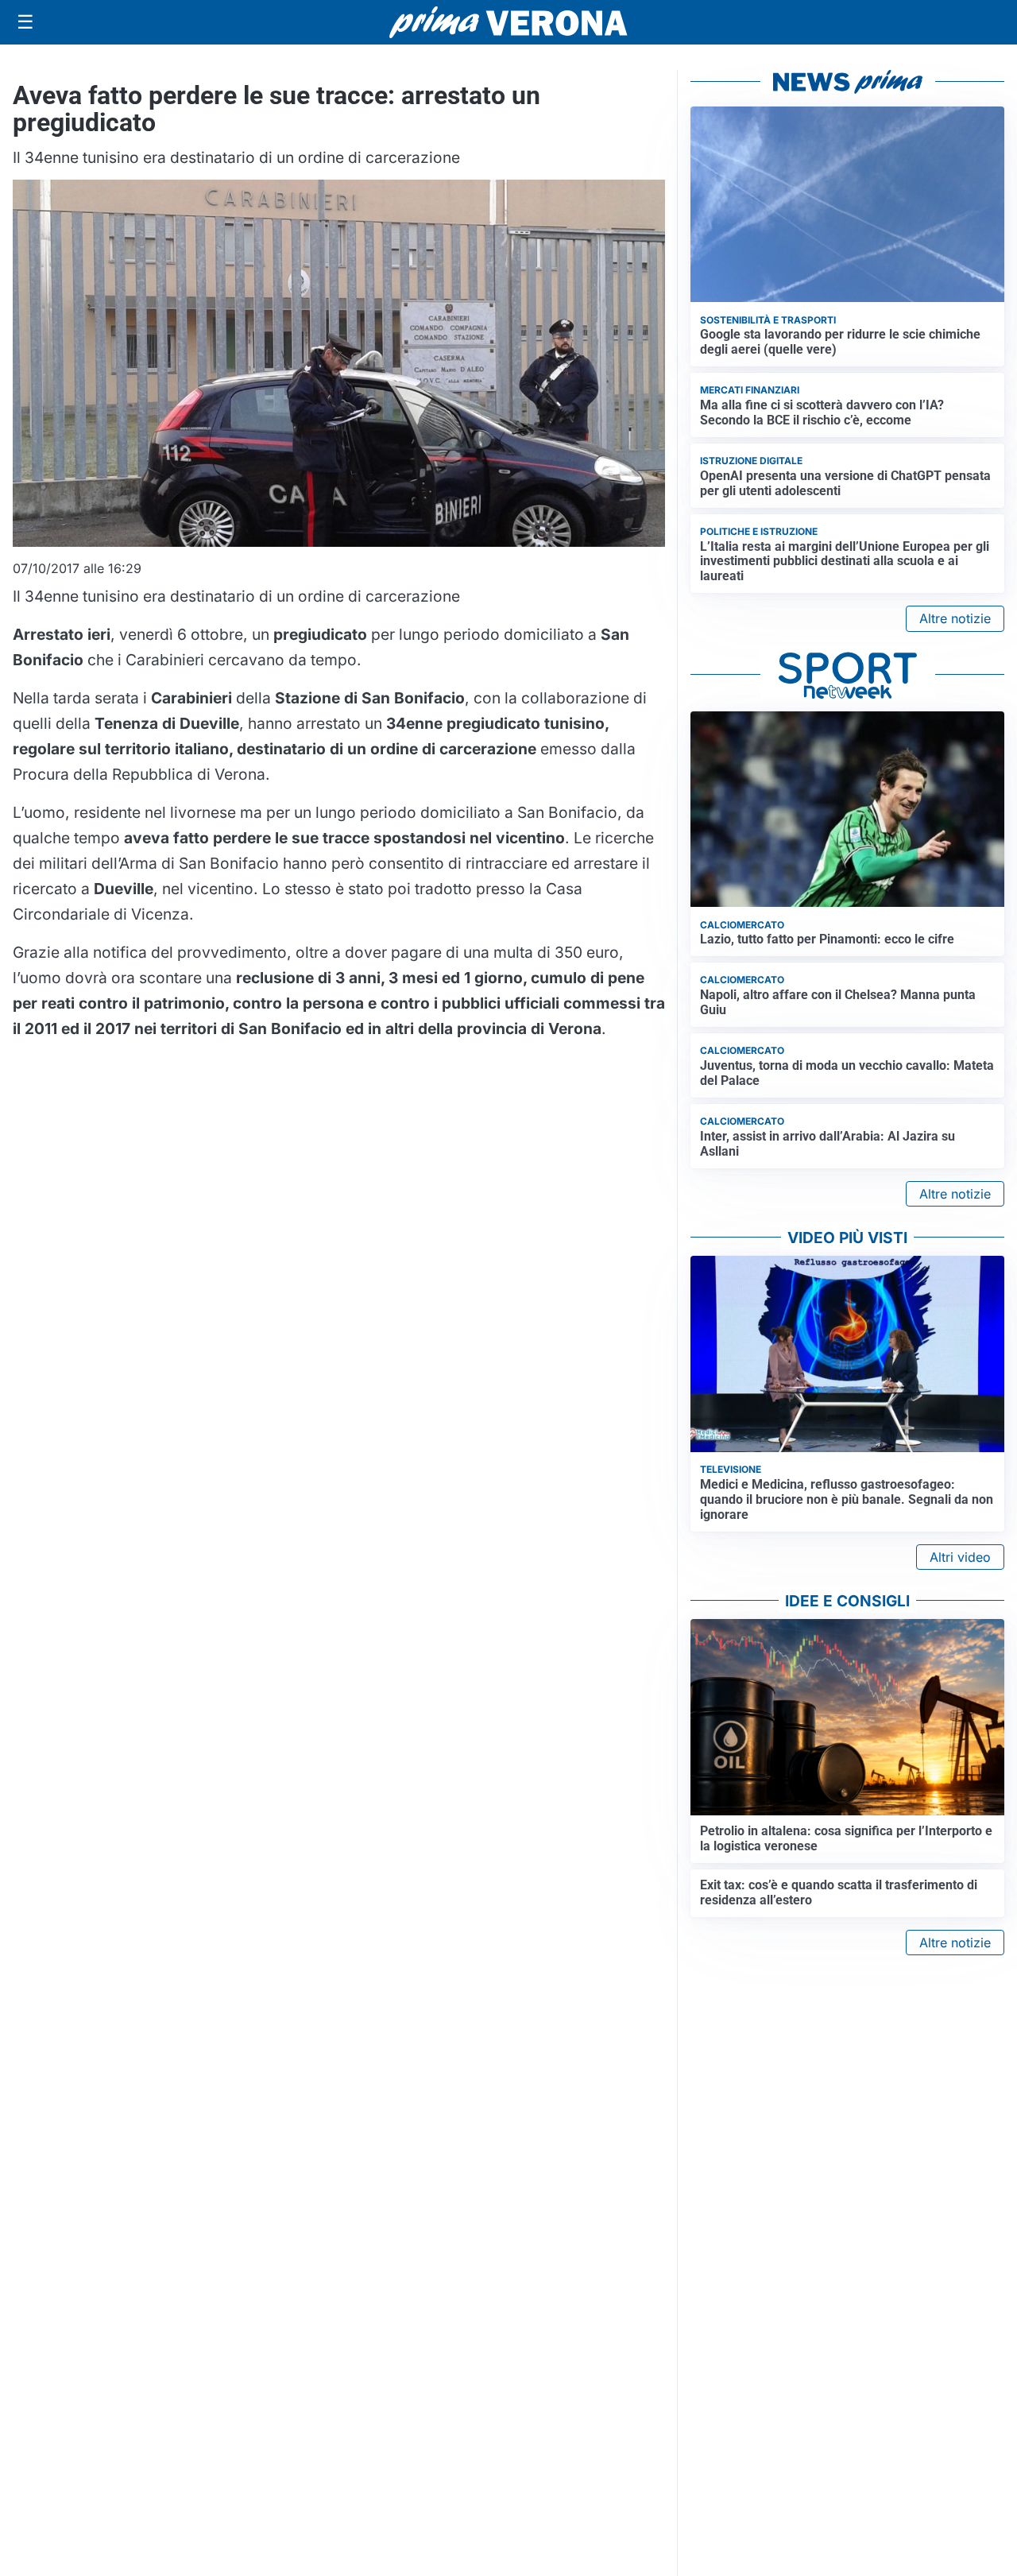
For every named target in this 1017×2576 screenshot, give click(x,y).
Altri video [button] (960, 1557)
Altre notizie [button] (955, 618)
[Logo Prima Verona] (508, 22)
